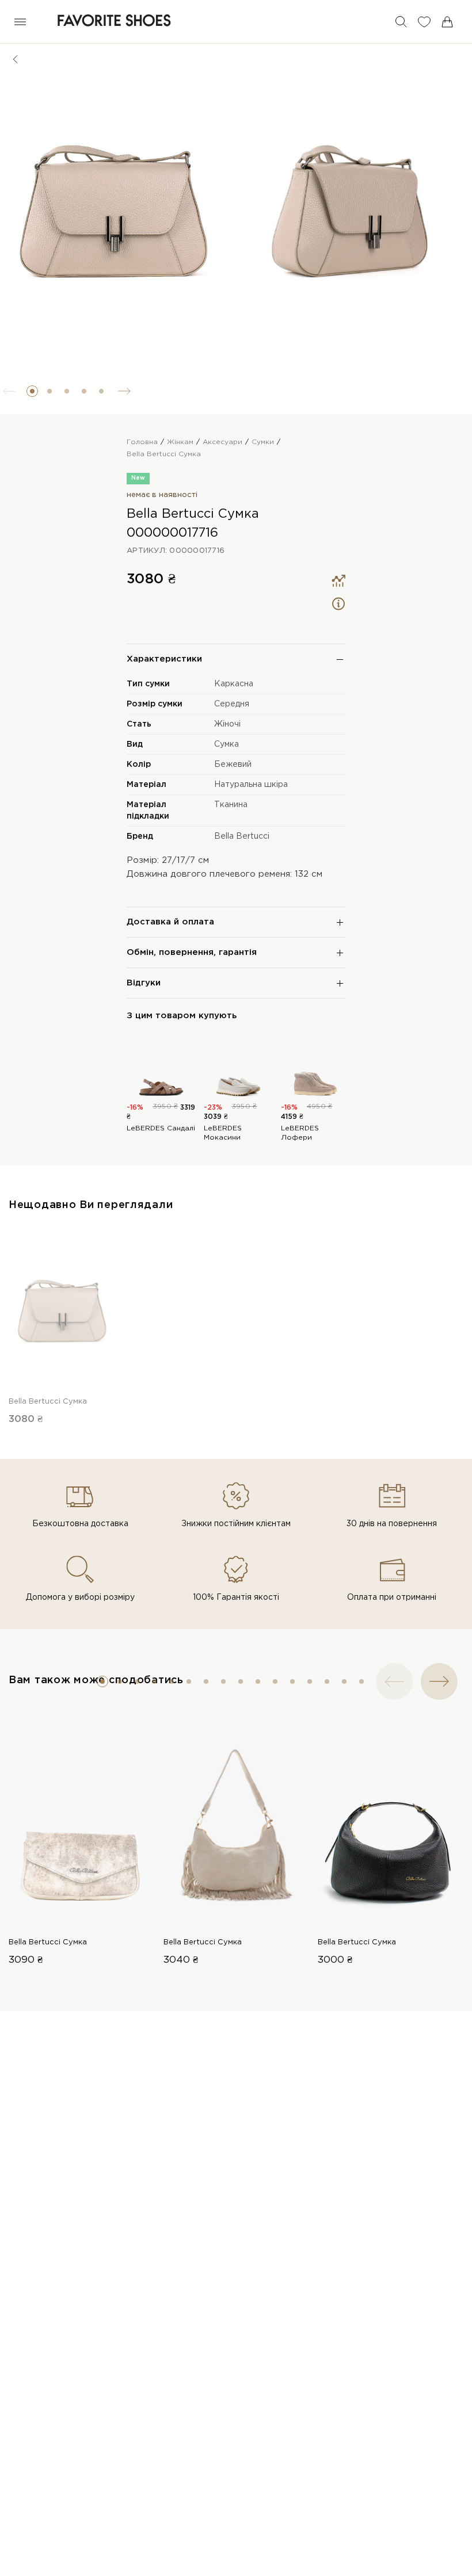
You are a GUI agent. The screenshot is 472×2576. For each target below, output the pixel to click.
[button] (32, 391)
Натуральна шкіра (251, 785)
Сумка (227, 744)
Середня (232, 704)
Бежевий (233, 765)
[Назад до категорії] (16, 59)
